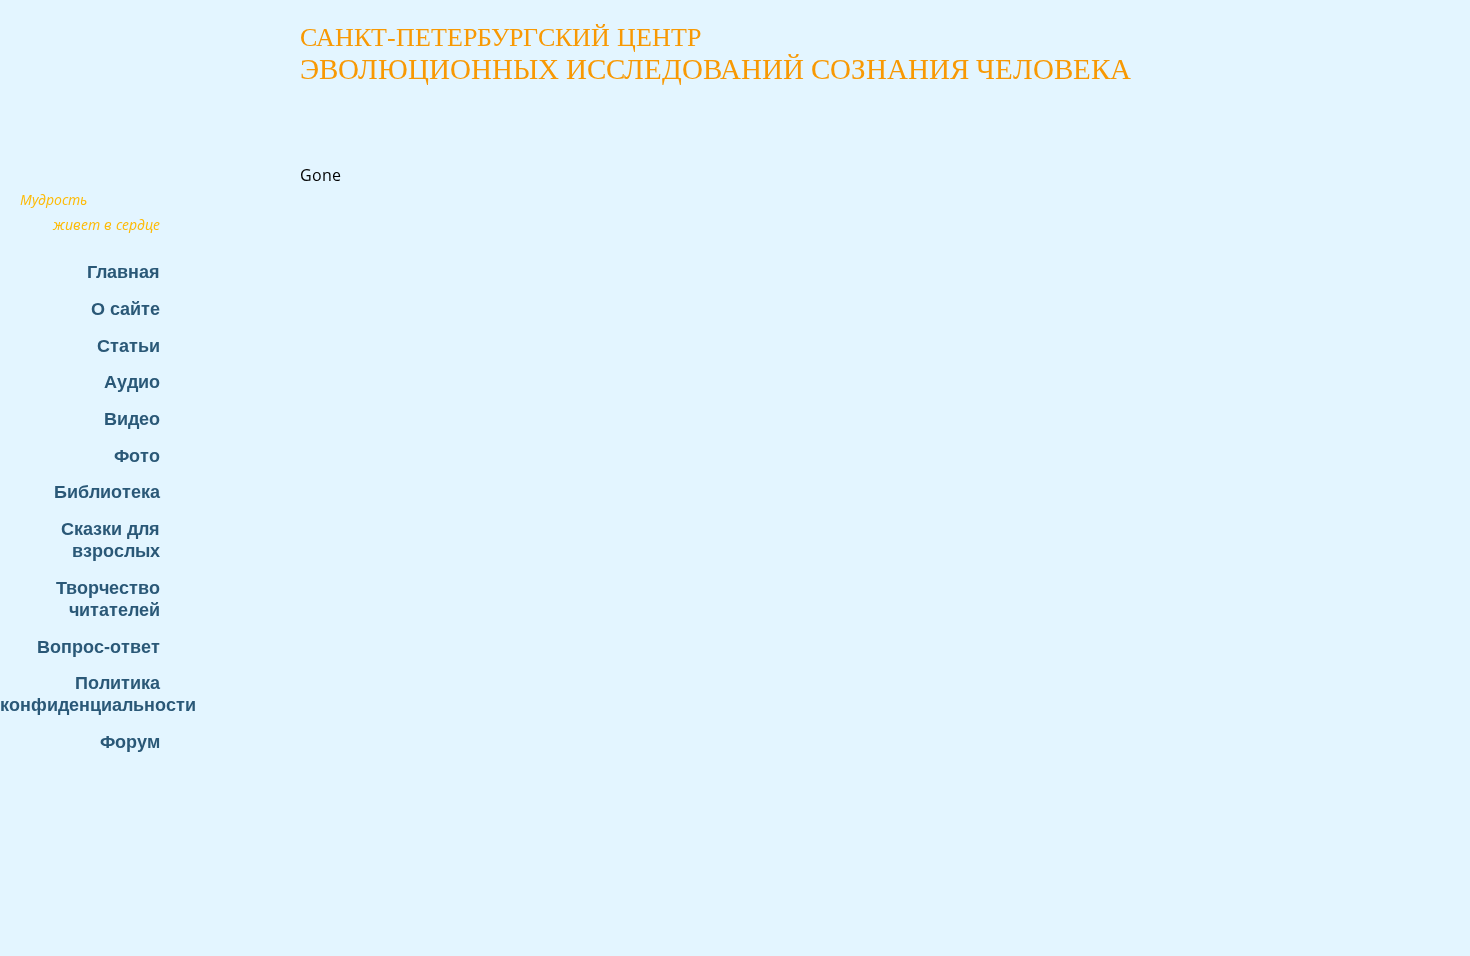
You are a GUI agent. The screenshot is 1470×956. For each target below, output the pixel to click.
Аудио (132, 381)
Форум (130, 741)
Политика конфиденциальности (90, 693)
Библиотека (107, 491)
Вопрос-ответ (98, 646)
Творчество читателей (108, 598)
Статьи (128, 345)
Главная (123, 271)
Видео (132, 418)
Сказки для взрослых (110, 539)
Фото (137, 455)
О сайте (125, 308)
